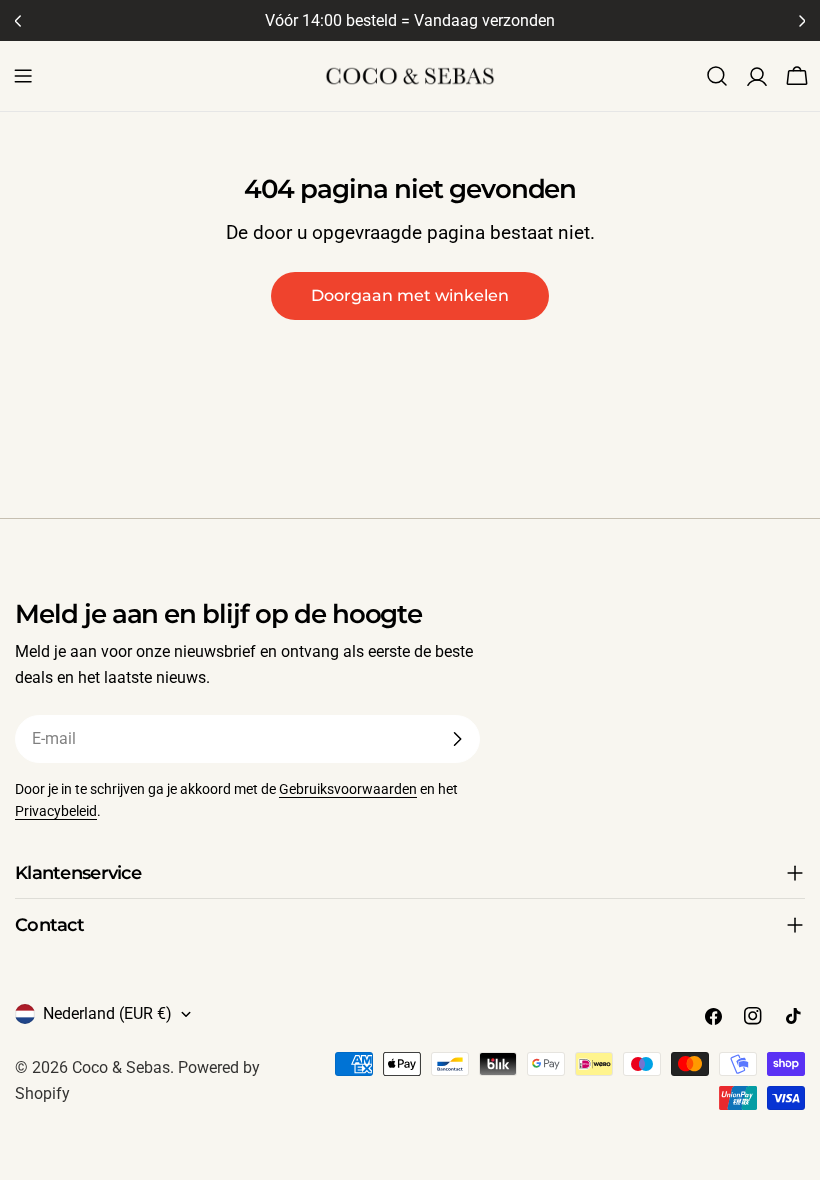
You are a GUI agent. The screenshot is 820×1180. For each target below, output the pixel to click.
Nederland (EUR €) (107, 1013)
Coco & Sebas (121, 1067)
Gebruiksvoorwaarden (348, 789)
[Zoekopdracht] (717, 76)
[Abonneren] (457, 739)
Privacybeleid (56, 811)
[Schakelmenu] (23, 76)
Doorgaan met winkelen (410, 295)
